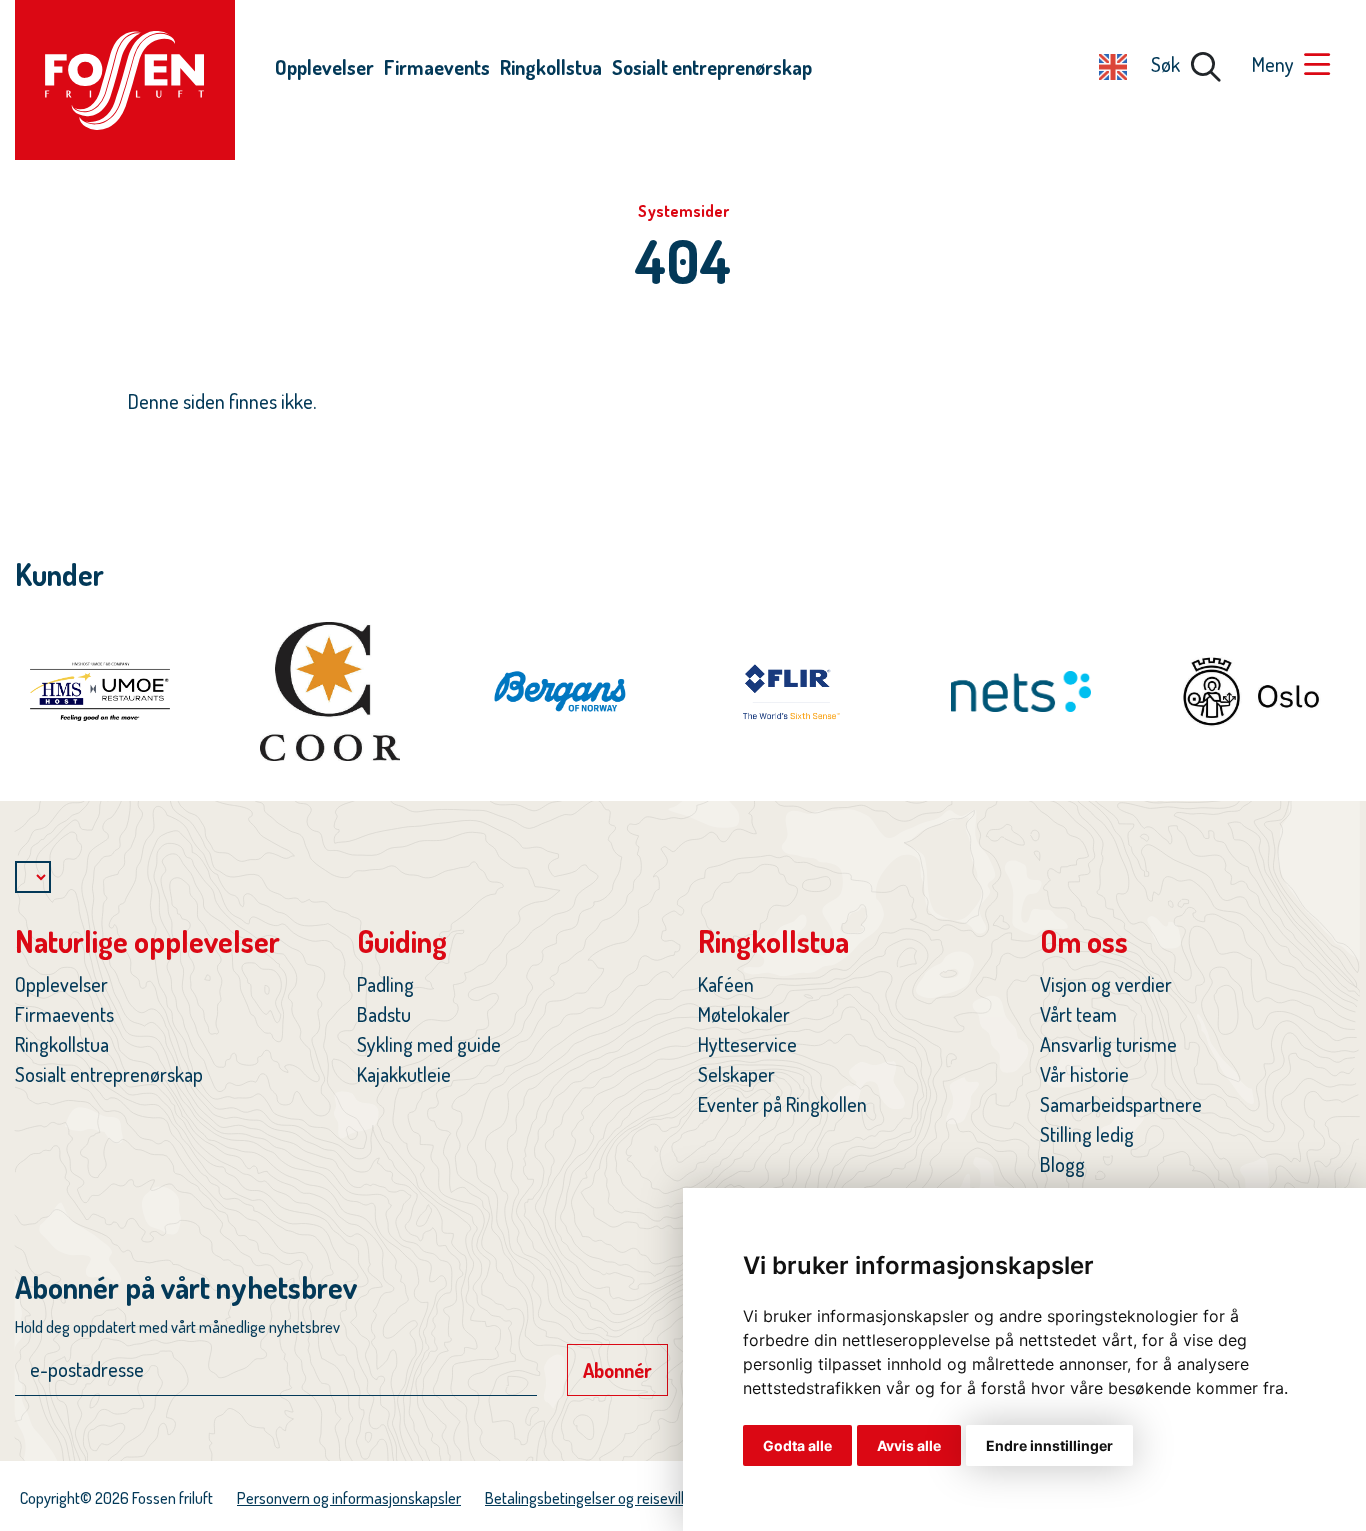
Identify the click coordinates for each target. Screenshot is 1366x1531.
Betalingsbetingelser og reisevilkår (593, 1498)
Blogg (1062, 1164)
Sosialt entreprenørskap (712, 67)
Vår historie (1084, 1074)
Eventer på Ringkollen (782, 1104)
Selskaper (736, 1074)
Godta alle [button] (797, 1445)
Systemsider (683, 211)
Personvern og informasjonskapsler (349, 1498)
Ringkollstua (551, 67)
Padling (385, 984)
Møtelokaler (744, 1014)
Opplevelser (324, 67)
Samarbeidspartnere (1121, 1104)
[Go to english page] (1113, 64)
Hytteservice (747, 1044)
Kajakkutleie (404, 1074)
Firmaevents (437, 67)
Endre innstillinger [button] (1049, 1445)
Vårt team (1078, 1014)
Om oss (1084, 941)
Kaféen (726, 984)
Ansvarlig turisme (1108, 1044)
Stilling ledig (1087, 1134)
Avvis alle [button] (909, 1445)
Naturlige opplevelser (147, 941)
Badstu (384, 1014)
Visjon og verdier (1106, 984)
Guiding (402, 941)
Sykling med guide (429, 1044)
